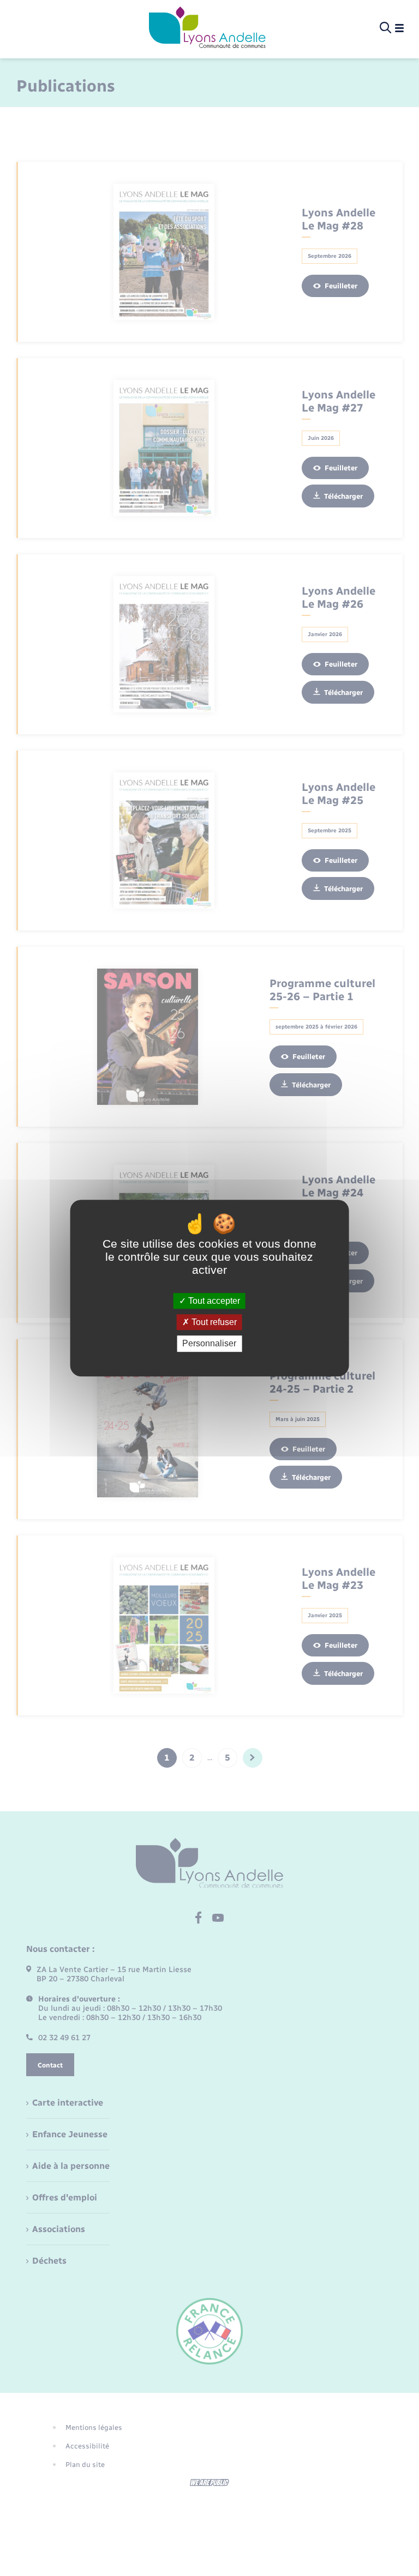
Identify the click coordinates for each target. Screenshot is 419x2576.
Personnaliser (209, 1344)
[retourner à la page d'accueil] (207, 28)
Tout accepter (213, 1301)
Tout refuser (213, 1322)
